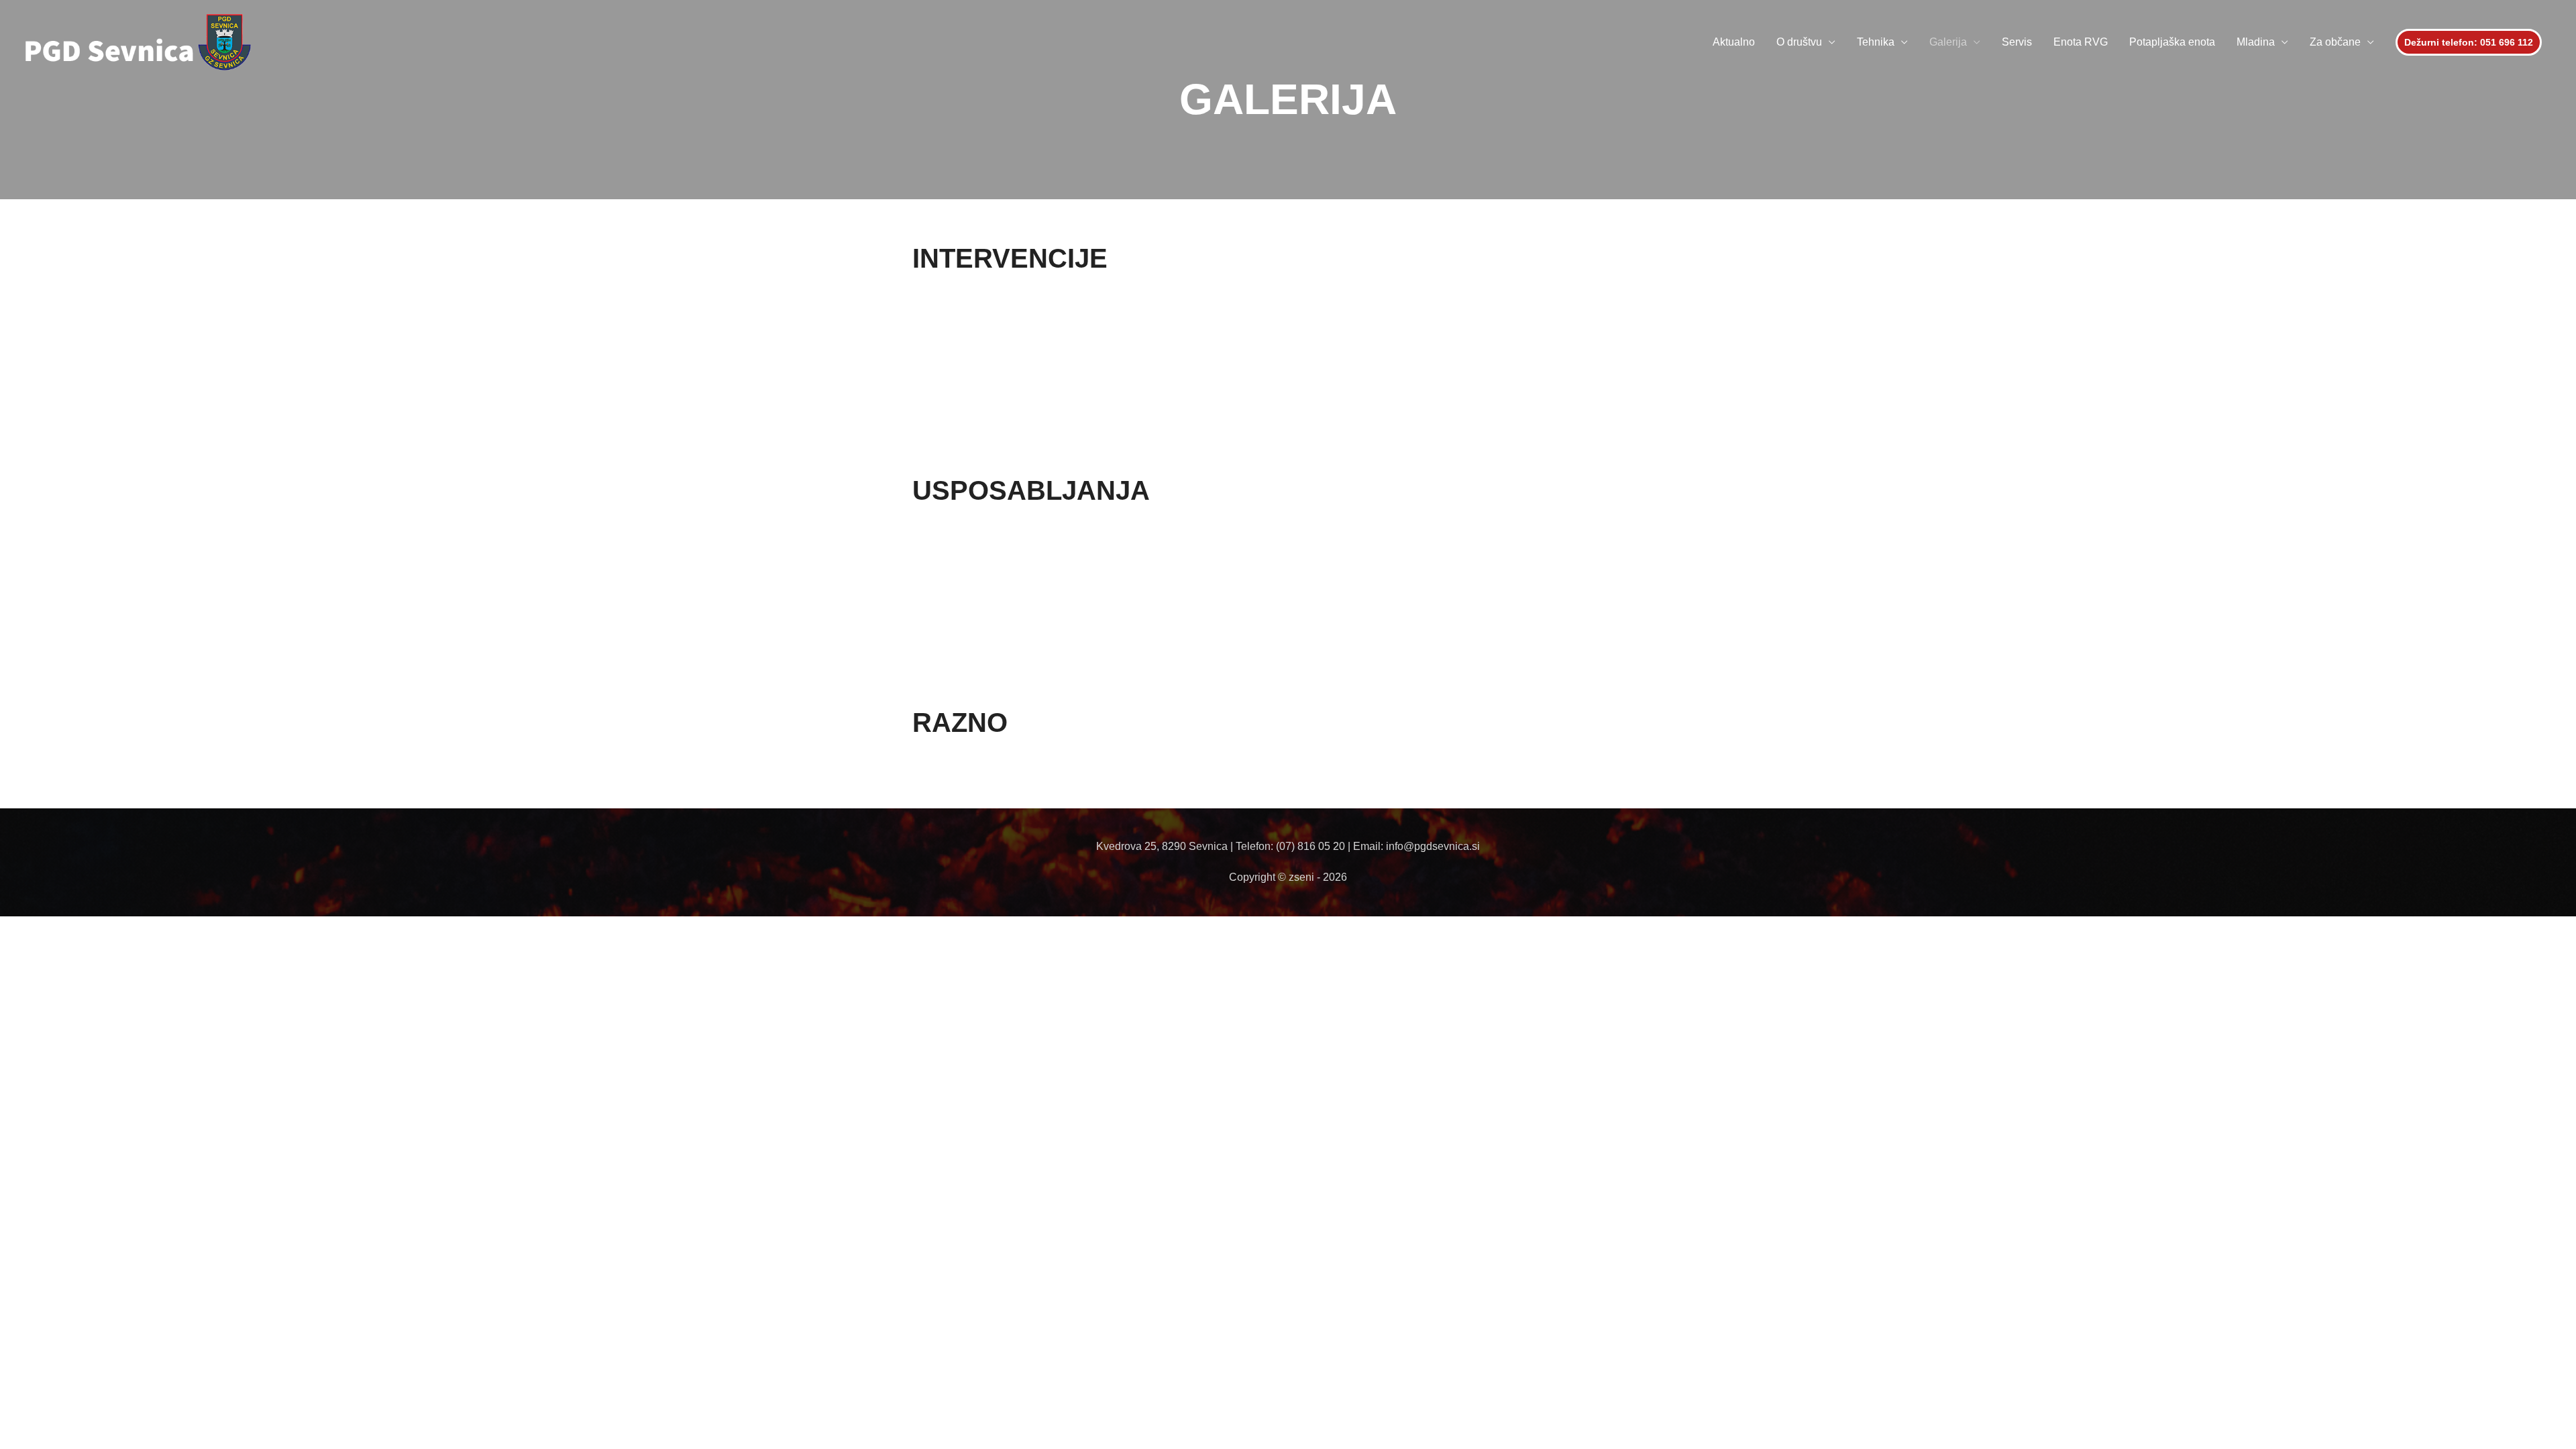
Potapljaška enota (2172, 42)
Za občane (2335, 42)
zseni (1303, 877)
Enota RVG (2081, 42)
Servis (2017, 42)
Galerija (1948, 42)
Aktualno (1734, 42)
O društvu (1799, 42)
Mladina (2256, 42)
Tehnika (1876, 42)
